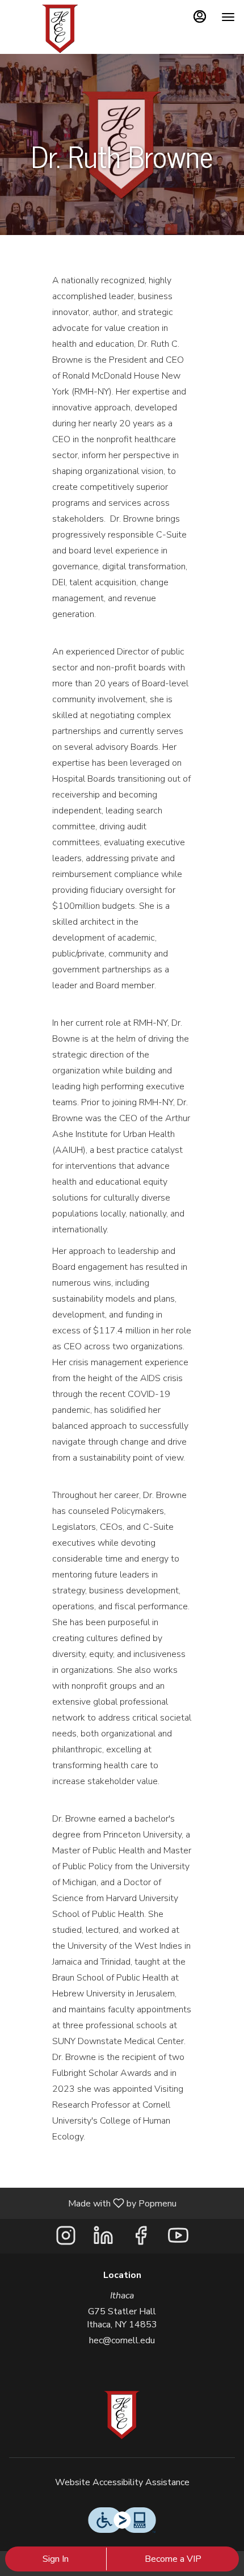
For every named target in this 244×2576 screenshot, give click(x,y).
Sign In (56, 2559)
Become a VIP (173, 2559)
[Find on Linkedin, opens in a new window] (103, 2239)
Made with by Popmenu (92, 2203)
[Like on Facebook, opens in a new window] (141, 2239)
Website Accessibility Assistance (122, 2482)
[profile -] (200, 16)
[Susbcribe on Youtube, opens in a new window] (178, 2239)
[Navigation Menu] (228, 17)
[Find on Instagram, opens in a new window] (66, 2239)
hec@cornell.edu (122, 2340)
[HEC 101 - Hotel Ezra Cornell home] (60, 28)
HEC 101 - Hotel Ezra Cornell (122, 2415)
